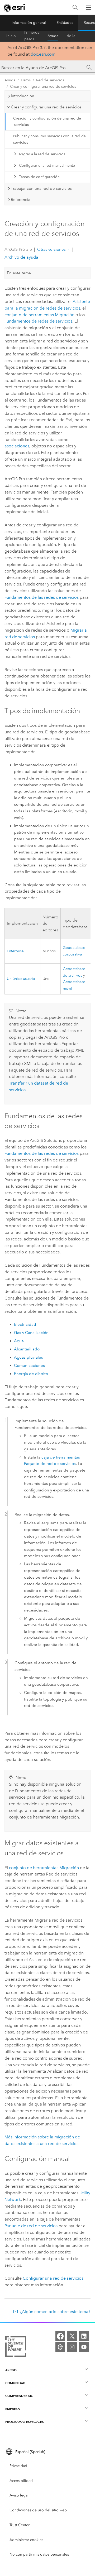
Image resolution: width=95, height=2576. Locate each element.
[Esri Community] (60, 2347)
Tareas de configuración (39, 177)
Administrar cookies (26, 2540)
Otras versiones (51, 249)
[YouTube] (84, 2347)
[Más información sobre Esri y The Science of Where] (16, 2348)
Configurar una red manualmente (47, 166)
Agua (19, 1341)
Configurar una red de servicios (53, 2278)
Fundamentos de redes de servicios (38, 321)
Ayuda (53, 36)
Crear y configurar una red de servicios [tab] (46, 107)
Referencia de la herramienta (77, 36)
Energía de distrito (31, 1374)
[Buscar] (75, 8)
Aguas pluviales (28, 1357)
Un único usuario (21, 979)
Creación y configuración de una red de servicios (47, 122)
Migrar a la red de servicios (42, 154)
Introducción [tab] (23, 96)
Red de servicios (50, 80)
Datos (26, 80)
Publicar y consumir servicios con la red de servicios (49, 139)
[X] (72, 2336)
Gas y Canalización (31, 1333)
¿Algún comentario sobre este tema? (55, 2312)
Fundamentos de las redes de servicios (42, 597)
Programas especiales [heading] (25, 2422)
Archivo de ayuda (21, 257)
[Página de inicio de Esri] (15, 8)
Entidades (65, 23)
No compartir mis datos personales (39, 2554)
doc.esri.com (43, 54)
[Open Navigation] (88, 7)
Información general (29, 23)
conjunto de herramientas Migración (39, 315)
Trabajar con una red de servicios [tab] (41, 188)
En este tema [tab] (19, 273)
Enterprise (15, 951)
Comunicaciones (29, 1366)
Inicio (11, 36)
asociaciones (17, 446)
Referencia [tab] (21, 200)
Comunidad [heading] (15, 2383)
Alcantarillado (27, 1349)
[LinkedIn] (84, 2336)
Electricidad (25, 1324)
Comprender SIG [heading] (19, 2396)
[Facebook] (60, 2336)
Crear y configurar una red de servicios (43, 87)
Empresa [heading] (13, 2409)
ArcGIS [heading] (11, 2370)
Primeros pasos (32, 36)
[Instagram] (72, 2347)
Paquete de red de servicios (31, 2226)
